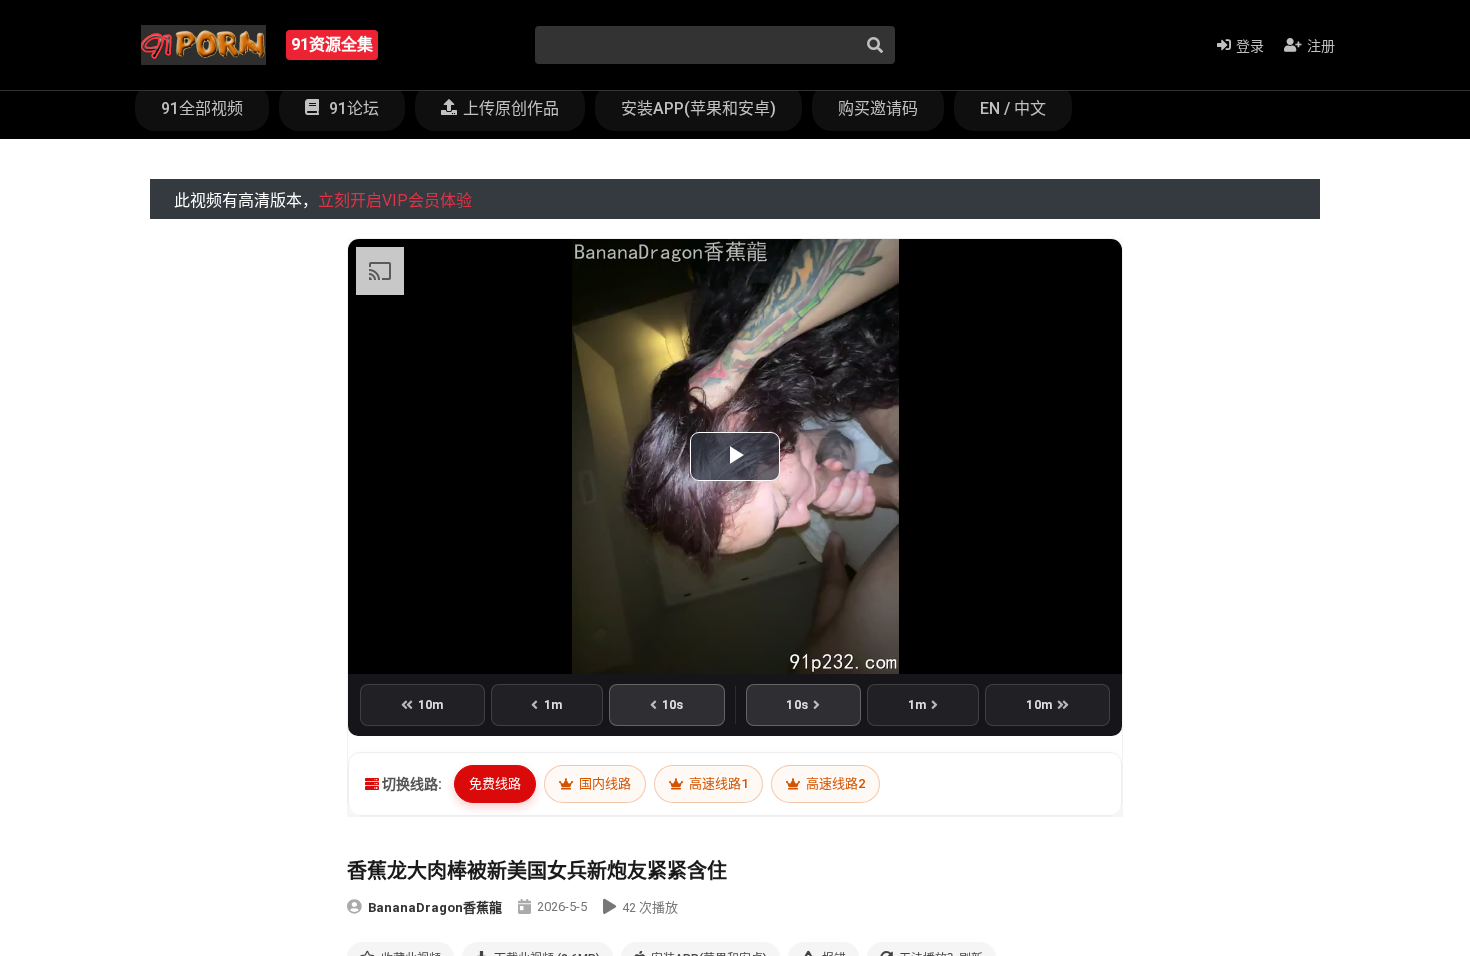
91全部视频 (202, 108)
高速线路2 (834, 783)
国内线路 (603, 783)
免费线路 (495, 783)
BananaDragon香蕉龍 (435, 907)
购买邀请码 (878, 108)
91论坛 (352, 108)
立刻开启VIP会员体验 (395, 200)
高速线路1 (717, 783)
